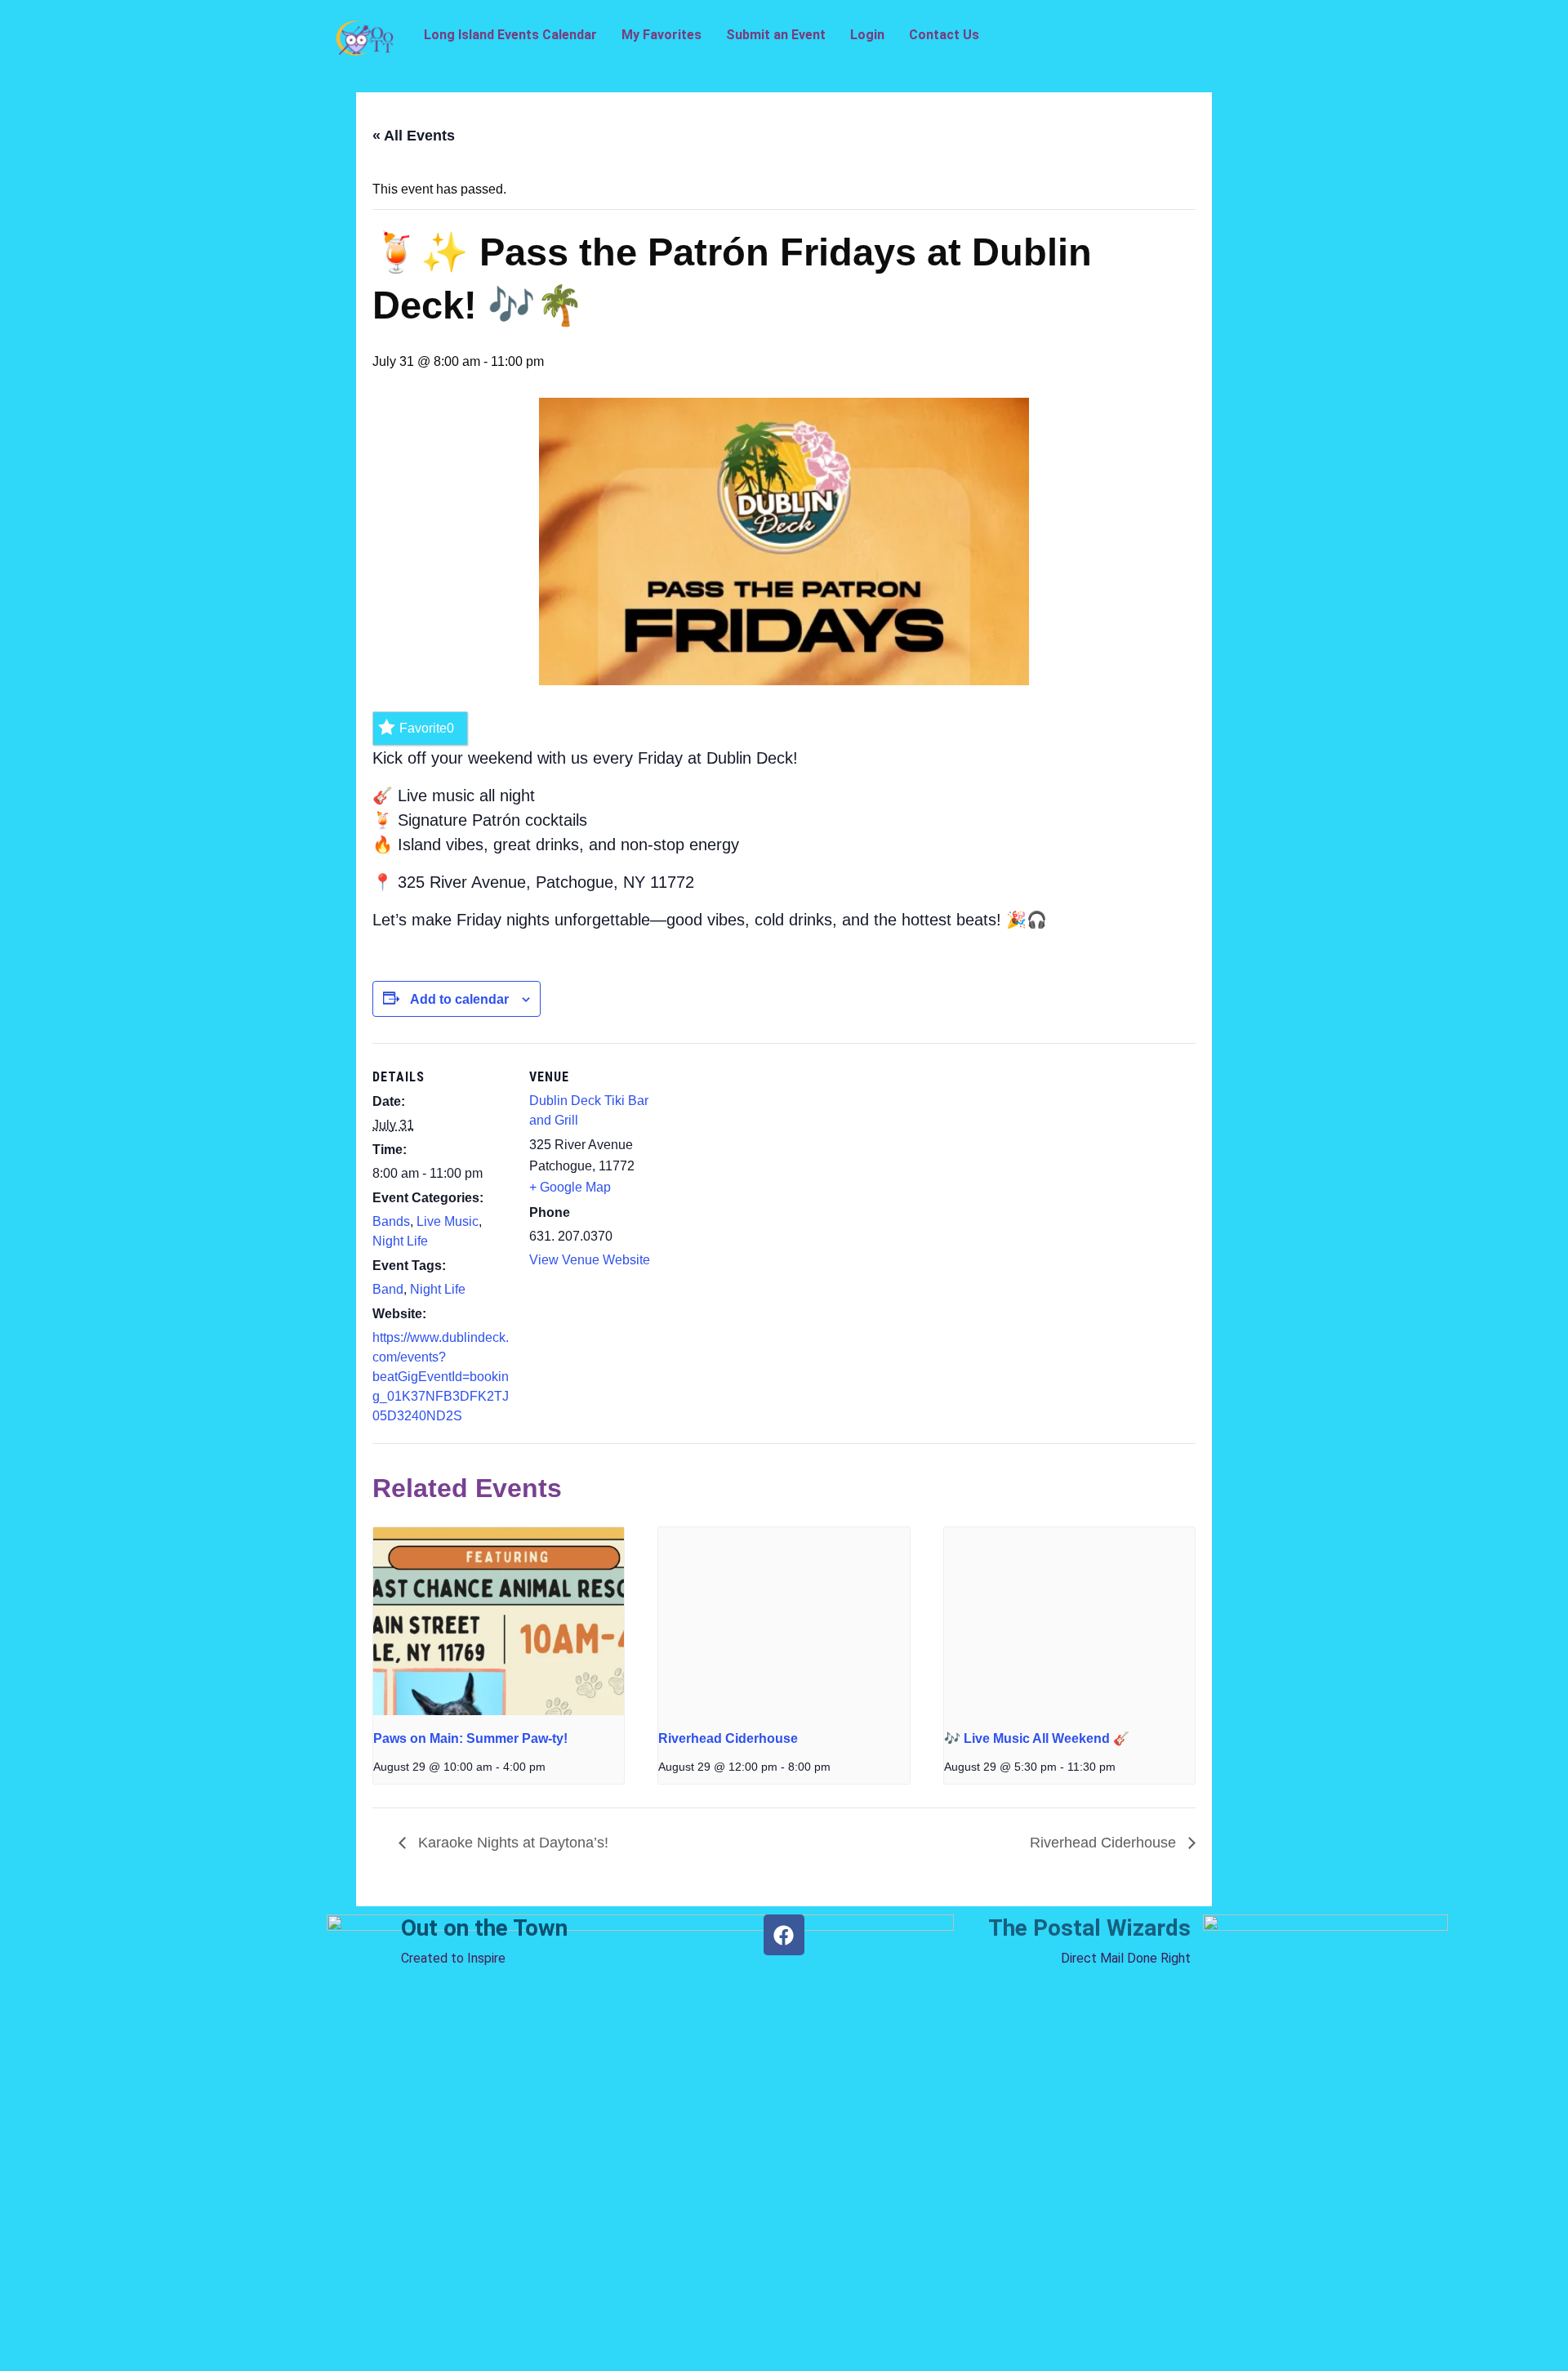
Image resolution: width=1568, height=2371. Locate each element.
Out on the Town (484, 1928)
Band (388, 1289)
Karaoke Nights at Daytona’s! (511, 1843)
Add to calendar (459, 999)
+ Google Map (570, 1187)
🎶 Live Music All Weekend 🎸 (1037, 1738)
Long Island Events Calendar (510, 35)
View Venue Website (590, 1260)
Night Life (400, 1241)
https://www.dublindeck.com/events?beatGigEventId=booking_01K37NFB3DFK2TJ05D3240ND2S (441, 1377)
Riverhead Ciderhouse (728, 1738)
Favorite (427, 728)
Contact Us (944, 35)
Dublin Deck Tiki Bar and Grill (589, 1110)
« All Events (414, 136)
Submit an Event (776, 35)
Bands (391, 1221)
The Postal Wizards (1089, 1928)
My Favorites (661, 35)
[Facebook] (784, 1935)
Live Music (448, 1221)
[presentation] (499, 1621)
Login (867, 35)
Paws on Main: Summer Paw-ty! (470, 1738)
